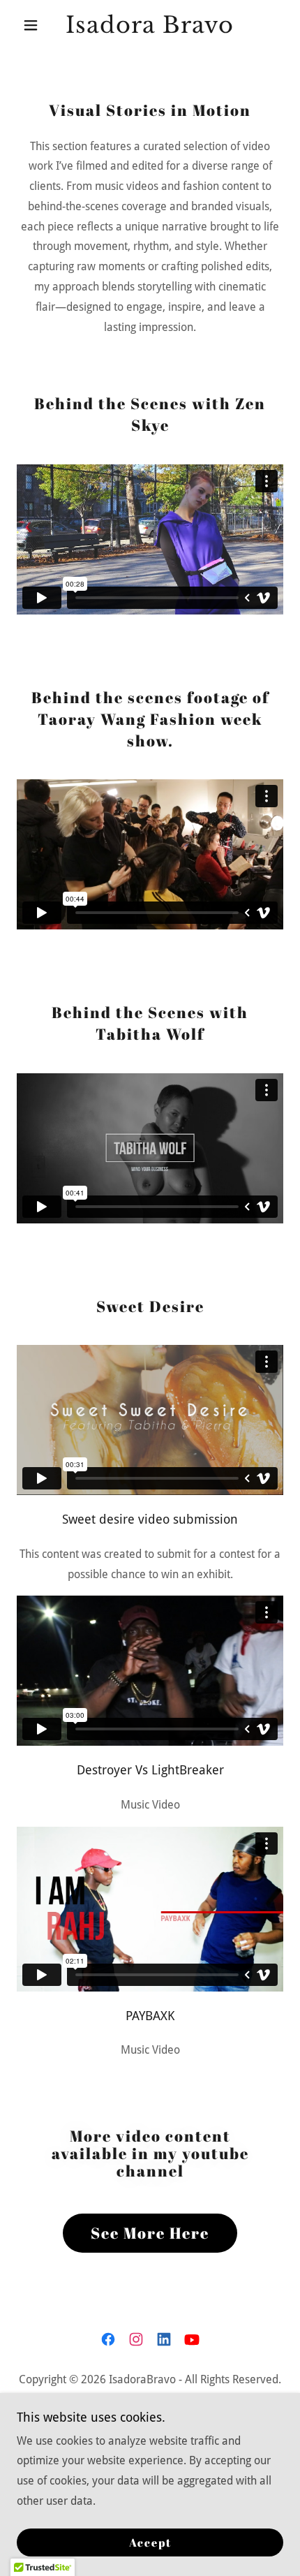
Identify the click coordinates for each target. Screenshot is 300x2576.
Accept (150, 2542)
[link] (150, 25)
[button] (37, 25)
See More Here (150, 2233)
